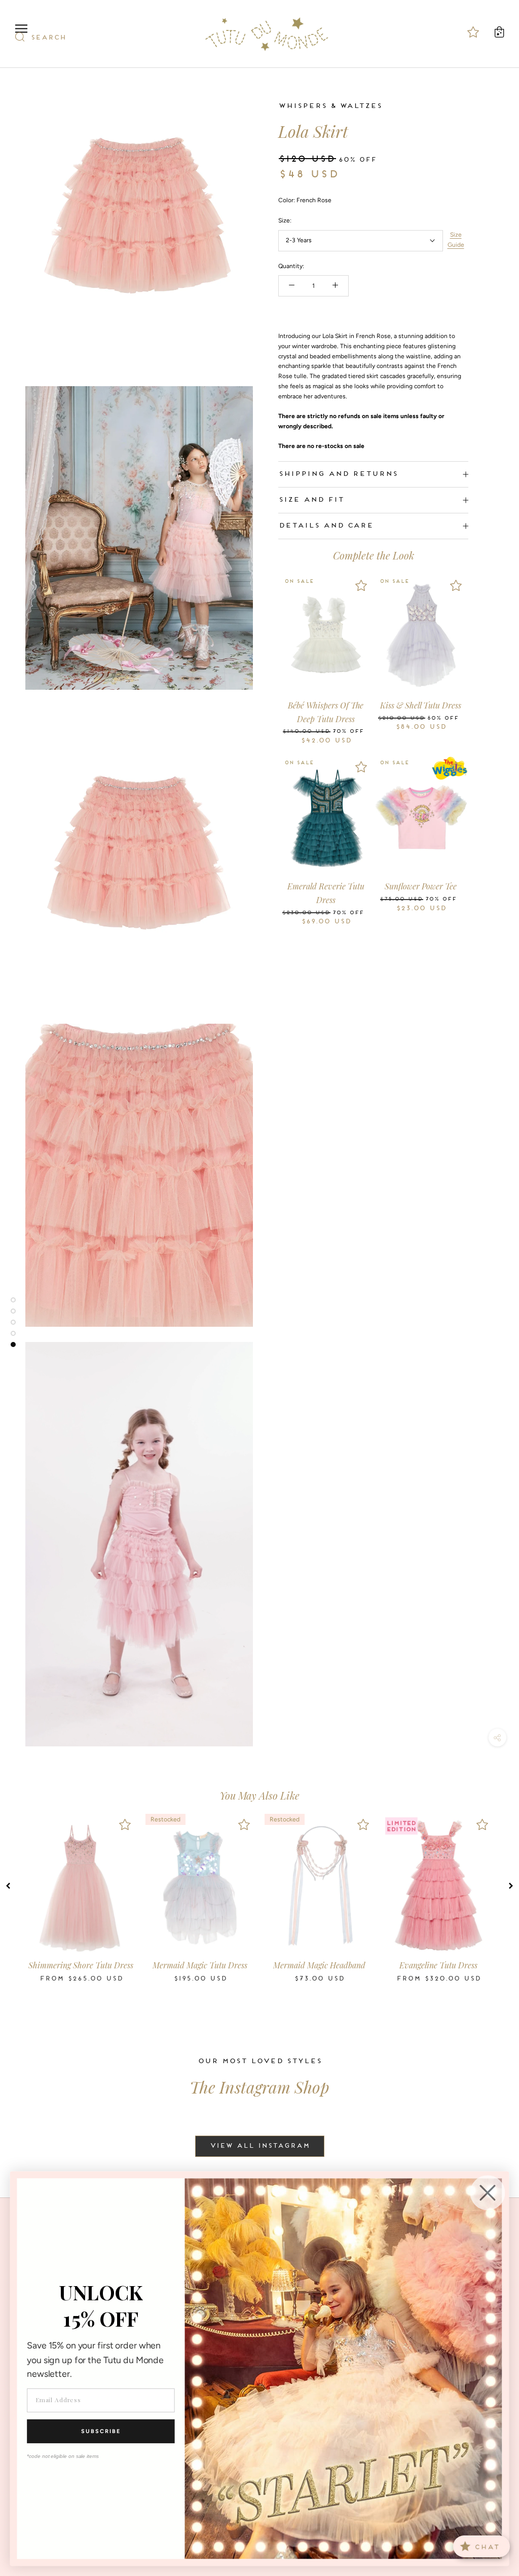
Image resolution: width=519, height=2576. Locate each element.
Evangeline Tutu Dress (438, 1965)
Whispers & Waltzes (330, 106)
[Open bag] (499, 32)
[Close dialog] (488, 2193)
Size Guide (456, 240)
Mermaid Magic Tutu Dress (200, 1965)
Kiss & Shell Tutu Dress (421, 705)
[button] (8, 1886)
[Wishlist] (361, 585)
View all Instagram (260, 2146)
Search (48, 38)
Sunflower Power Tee (421, 886)
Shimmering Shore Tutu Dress (81, 1965)
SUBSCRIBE (101, 2431)
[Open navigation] (21, 29)
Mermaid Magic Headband (319, 1965)
